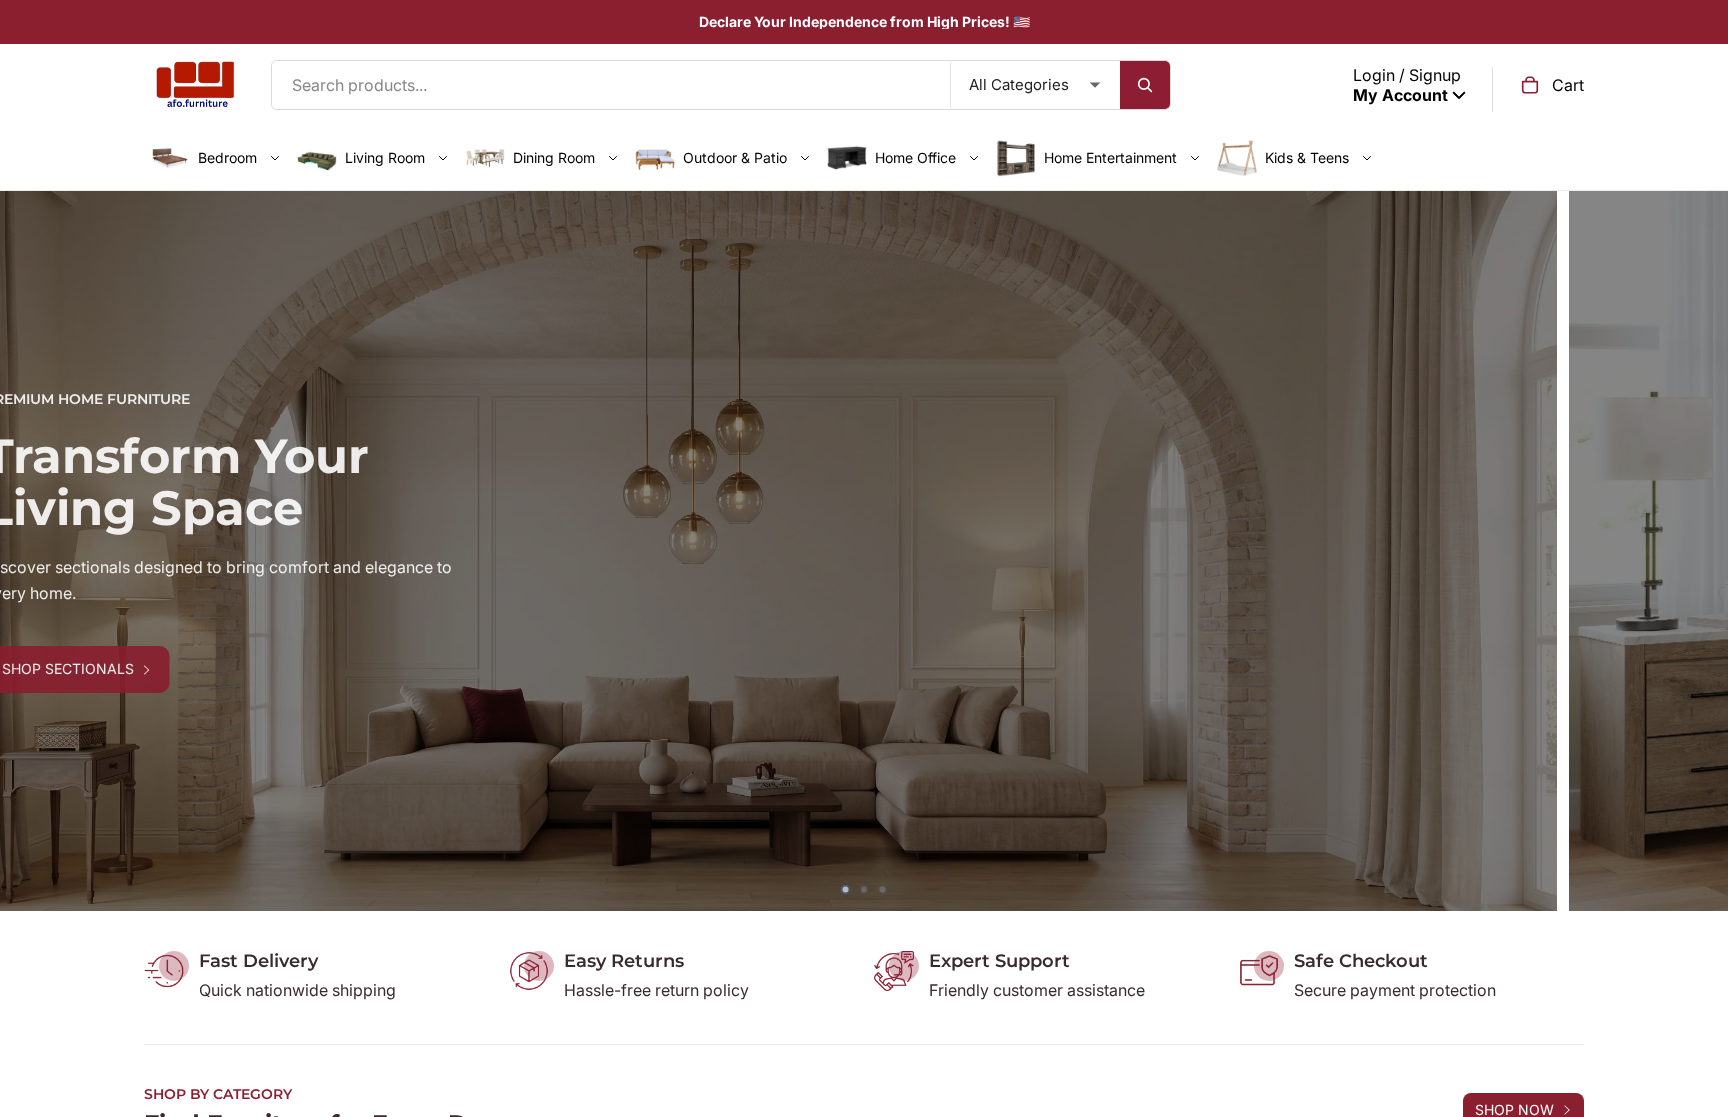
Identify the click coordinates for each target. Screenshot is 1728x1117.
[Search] (1145, 85)
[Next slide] (1698, 551)
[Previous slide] (30, 551)
